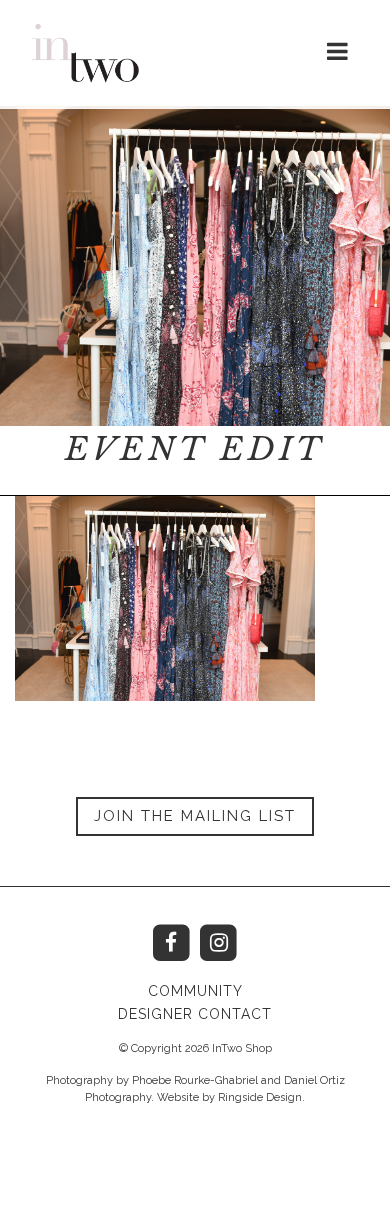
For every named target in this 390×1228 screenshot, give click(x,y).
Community (195, 991)
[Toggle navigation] (337, 51)
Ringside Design (260, 1097)
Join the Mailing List (195, 816)
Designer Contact (195, 1014)
